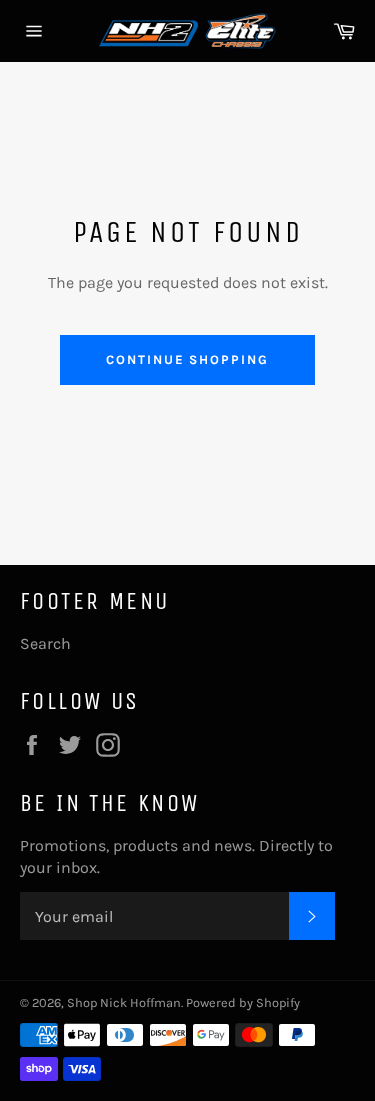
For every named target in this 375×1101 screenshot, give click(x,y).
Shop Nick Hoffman (124, 1002)
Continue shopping (187, 359)
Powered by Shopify (243, 1002)
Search (45, 643)
